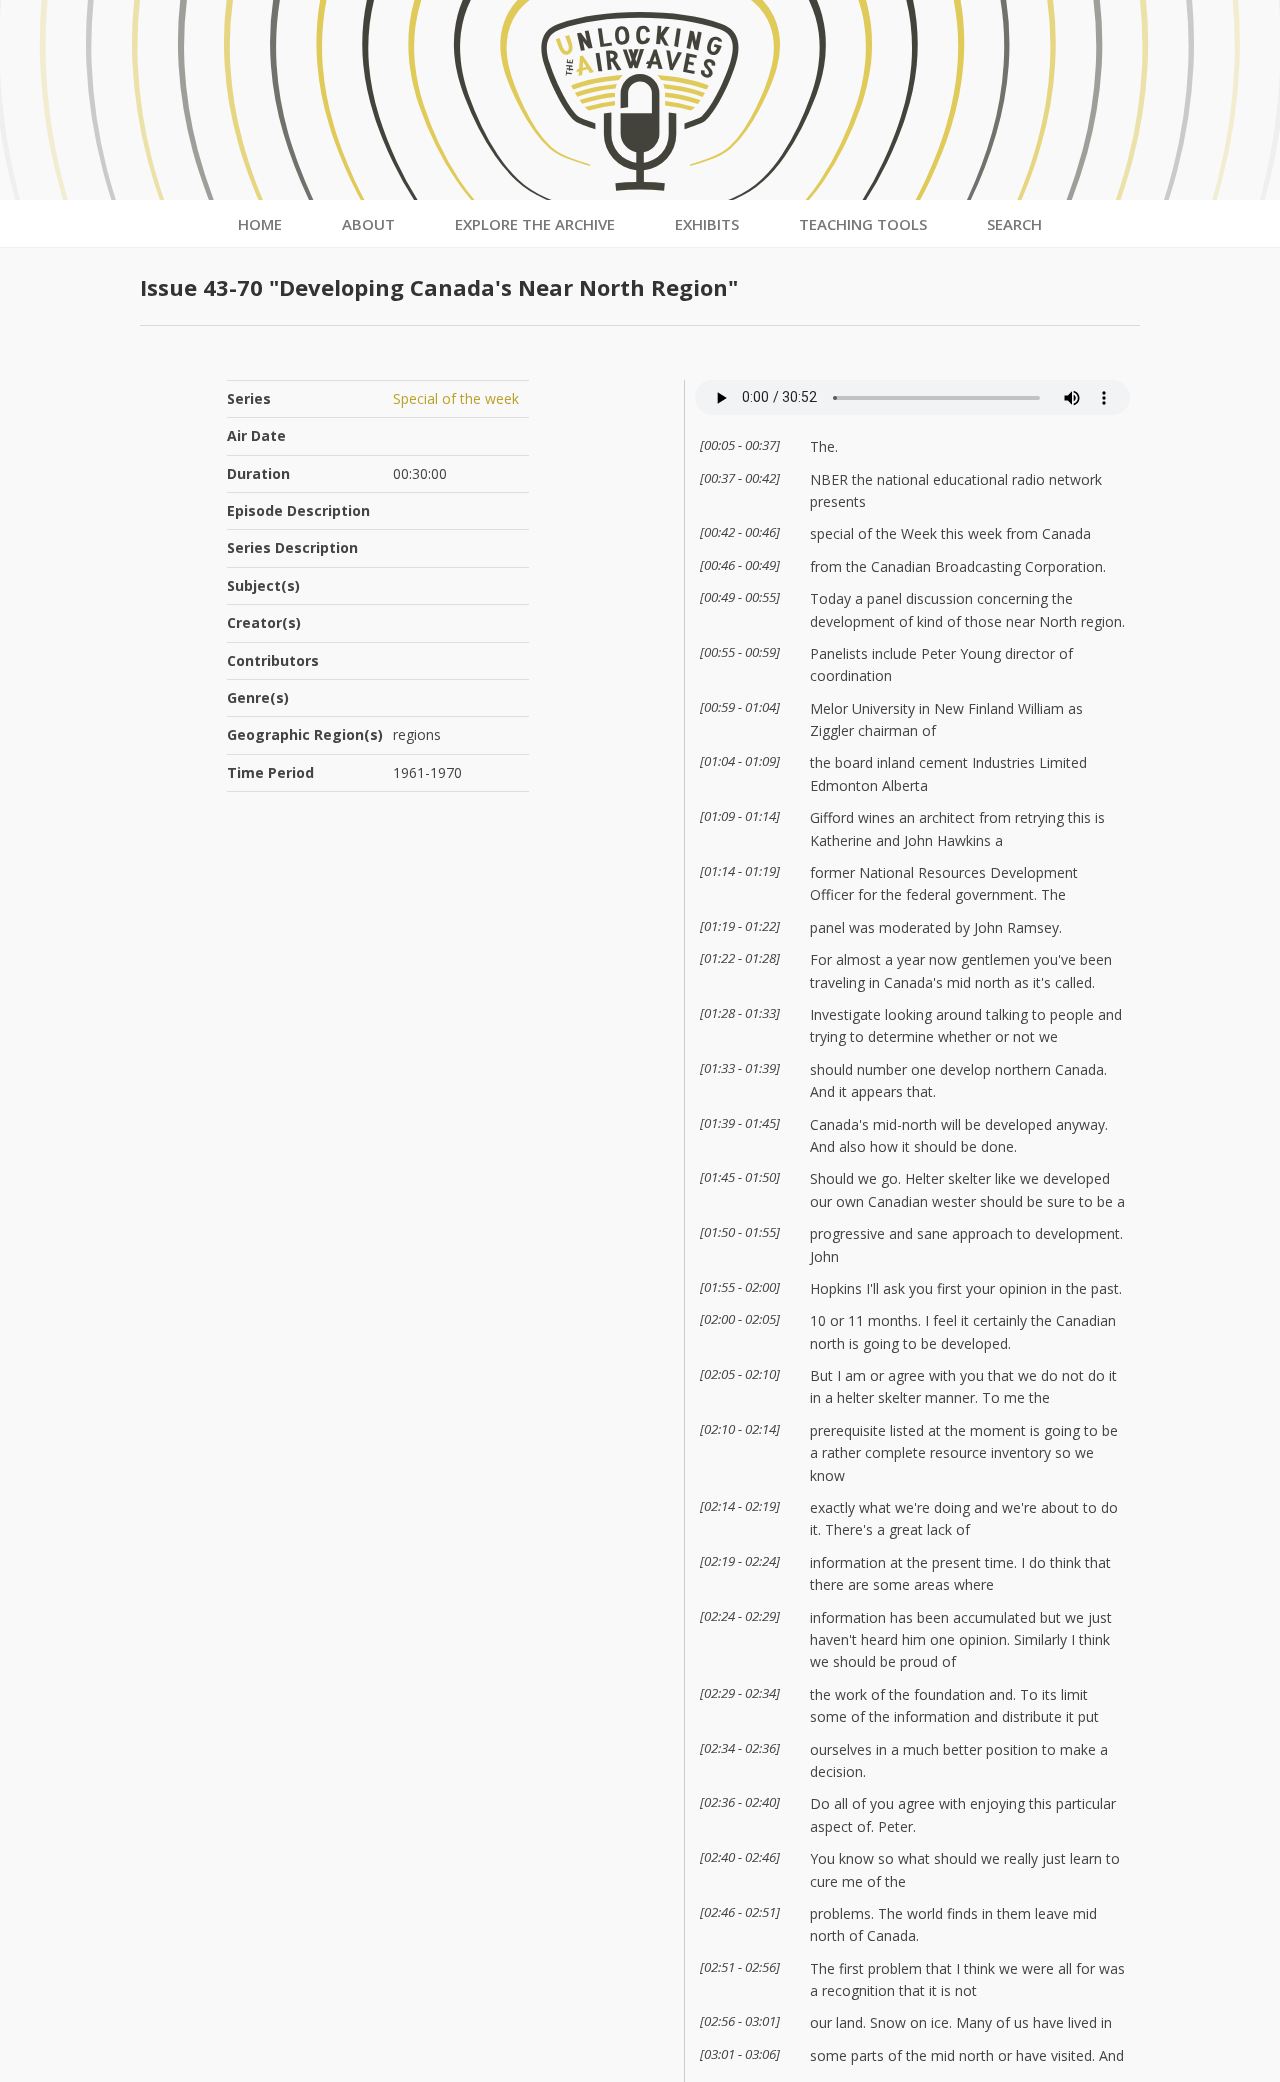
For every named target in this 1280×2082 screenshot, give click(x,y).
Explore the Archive (535, 224)
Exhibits (707, 224)
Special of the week (456, 398)
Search (1014, 224)
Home (260, 224)
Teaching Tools (863, 224)
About (368, 224)
